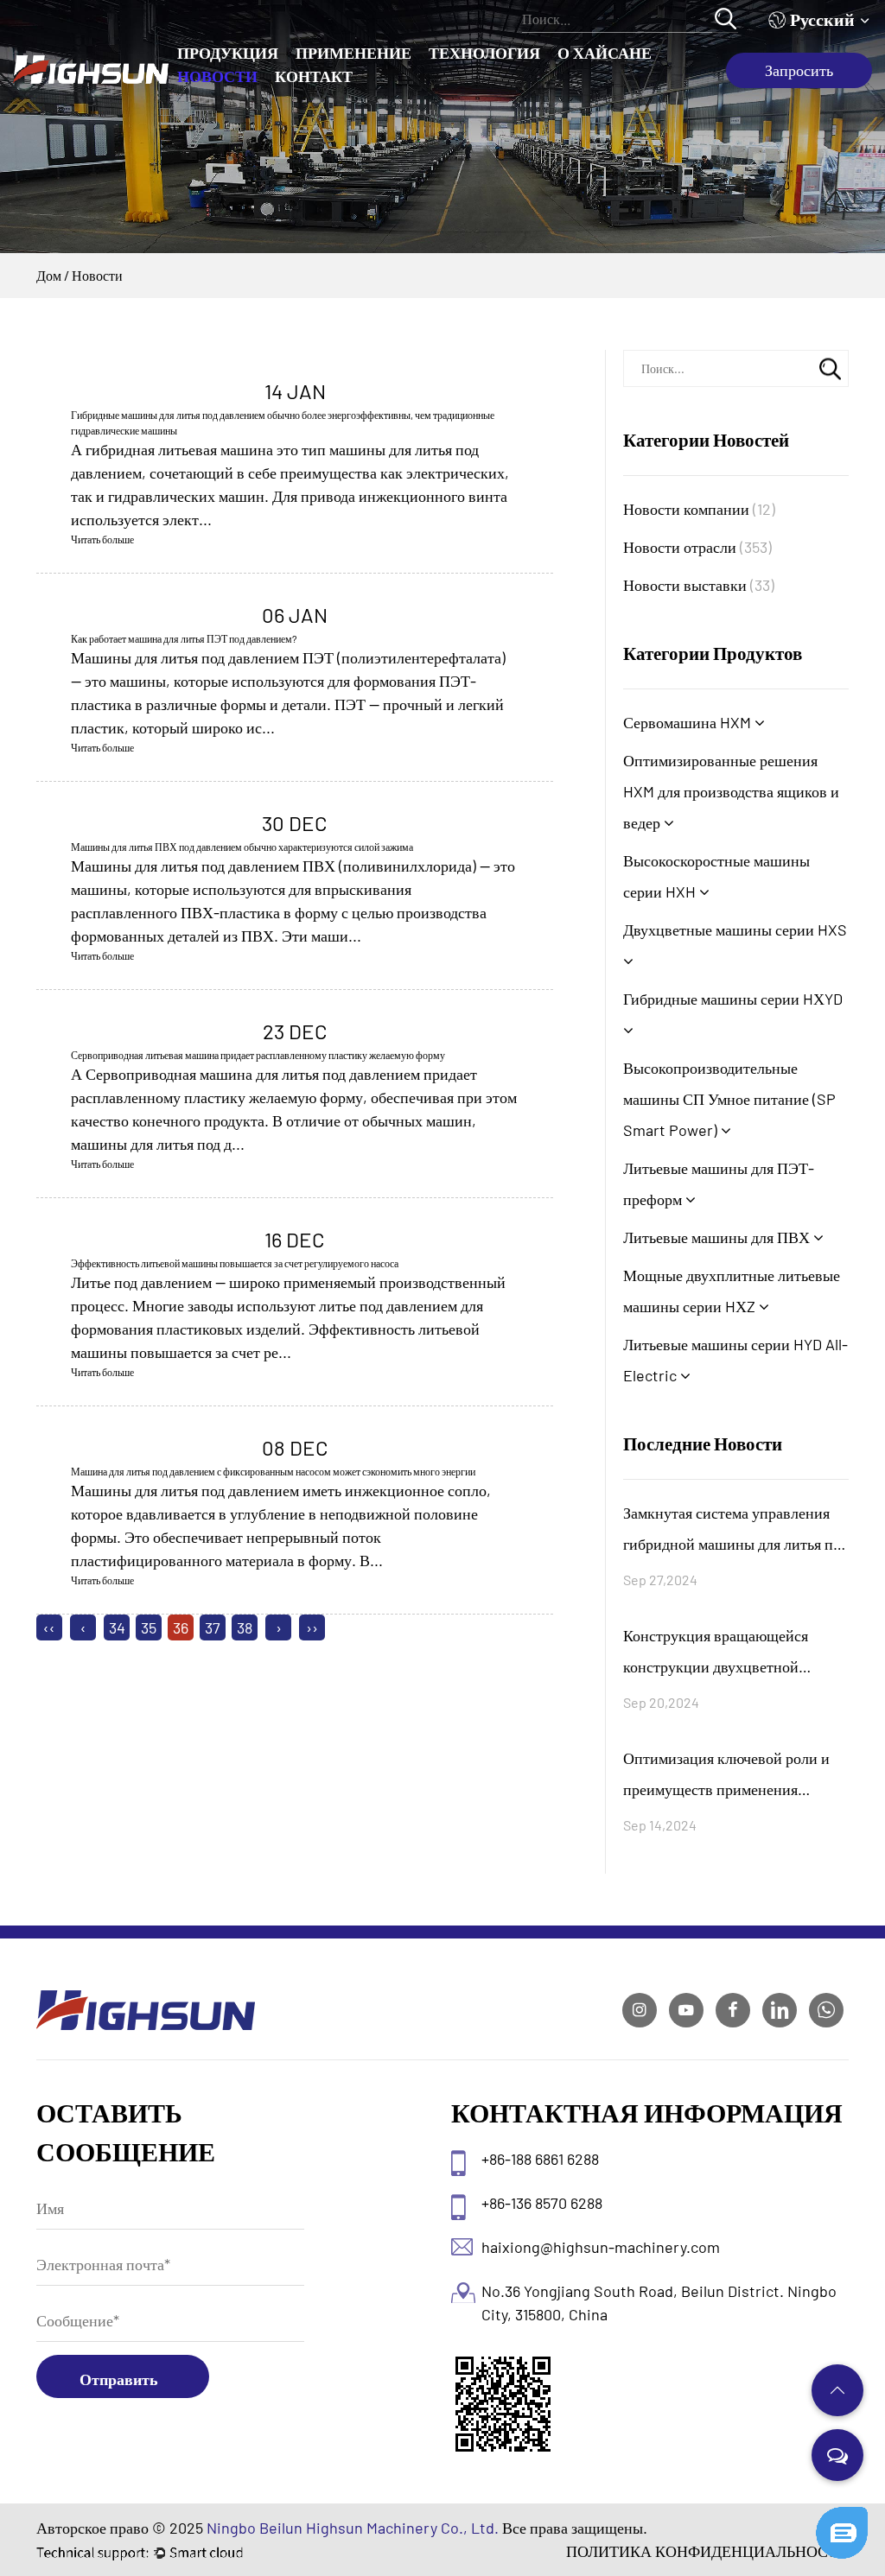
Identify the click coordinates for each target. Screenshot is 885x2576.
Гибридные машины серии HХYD (733, 999)
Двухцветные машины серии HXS (735, 930)
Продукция (228, 53)
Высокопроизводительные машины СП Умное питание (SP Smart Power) (729, 1099)
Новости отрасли (697, 547)
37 (213, 1627)
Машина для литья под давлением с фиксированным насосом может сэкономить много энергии (273, 1471)
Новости (217, 76)
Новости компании (699, 509)
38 (245, 1627)
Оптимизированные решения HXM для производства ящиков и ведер (731, 791)
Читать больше (102, 539)
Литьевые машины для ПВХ (718, 1237)
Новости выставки (699, 585)
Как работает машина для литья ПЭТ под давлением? (184, 638)
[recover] (842, 2515)
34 (117, 1627)
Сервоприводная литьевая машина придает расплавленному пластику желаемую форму (258, 1055)
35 (149, 1627)
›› (312, 1627)
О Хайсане (605, 53)
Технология (484, 53)
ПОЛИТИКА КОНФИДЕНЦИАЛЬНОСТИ (707, 2551)
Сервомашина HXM (689, 722)
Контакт (314, 76)
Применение (353, 53)
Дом (49, 275)
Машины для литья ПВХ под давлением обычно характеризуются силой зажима (242, 847)
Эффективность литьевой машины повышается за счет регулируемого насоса (235, 1263)
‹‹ (49, 1627)
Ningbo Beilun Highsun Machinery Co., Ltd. (353, 2528)
